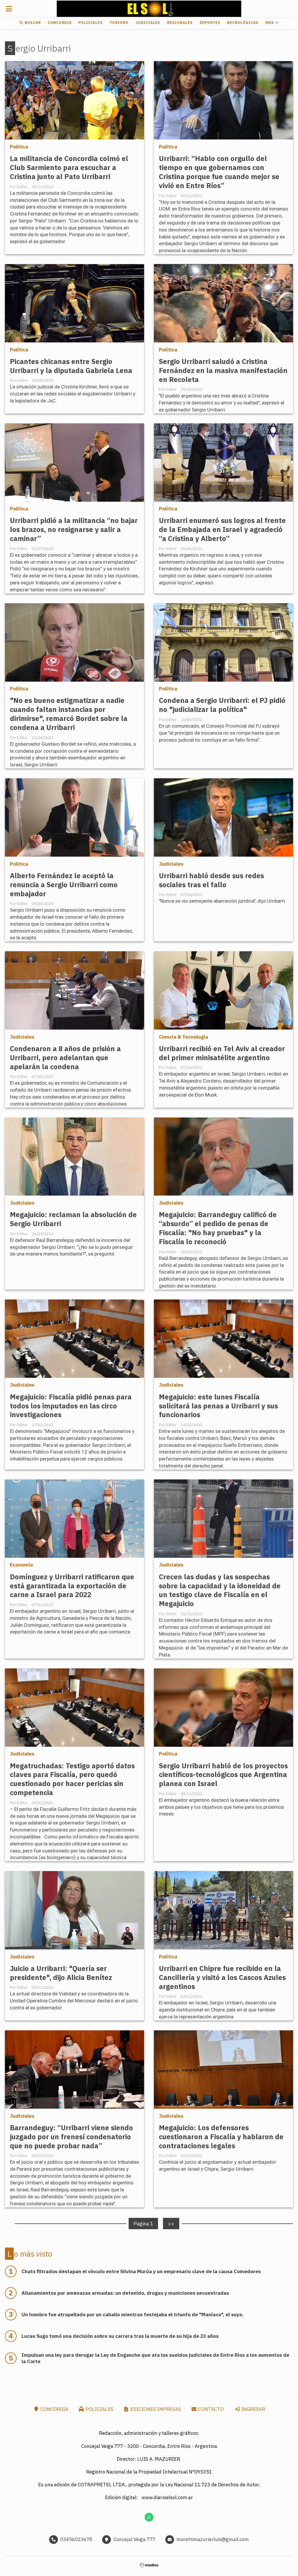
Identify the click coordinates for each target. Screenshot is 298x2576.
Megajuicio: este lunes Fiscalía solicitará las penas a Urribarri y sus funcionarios (218, 1406)
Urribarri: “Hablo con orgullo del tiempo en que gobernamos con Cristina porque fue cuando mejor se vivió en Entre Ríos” (219, 172)
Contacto (210, 2409)
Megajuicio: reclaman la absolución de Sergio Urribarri (73, 1219)
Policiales (91, 23)
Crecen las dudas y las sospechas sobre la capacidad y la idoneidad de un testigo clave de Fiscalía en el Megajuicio (220, 1590)
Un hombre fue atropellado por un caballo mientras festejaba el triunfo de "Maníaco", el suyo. (133, 2315)
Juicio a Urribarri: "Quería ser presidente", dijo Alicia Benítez (61, 1973)
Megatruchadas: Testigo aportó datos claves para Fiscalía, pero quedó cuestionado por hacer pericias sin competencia (72, 1779)
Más (270, 23)
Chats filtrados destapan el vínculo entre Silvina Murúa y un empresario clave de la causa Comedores (141, 2271)
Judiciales (148, 23)
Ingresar (253, 2409)
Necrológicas (243, 23)
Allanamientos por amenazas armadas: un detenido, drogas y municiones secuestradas (125, 2293)
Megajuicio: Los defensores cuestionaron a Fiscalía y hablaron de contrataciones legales (221, 2137)
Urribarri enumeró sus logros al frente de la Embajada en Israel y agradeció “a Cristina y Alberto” (222, 529)
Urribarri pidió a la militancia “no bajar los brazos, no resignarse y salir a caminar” (74, 529)
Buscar (32, 23)
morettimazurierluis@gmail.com (213, 2539)
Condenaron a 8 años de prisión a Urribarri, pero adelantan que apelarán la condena (65, 1058)
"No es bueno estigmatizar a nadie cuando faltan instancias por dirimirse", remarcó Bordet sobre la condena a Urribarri (69, 714)
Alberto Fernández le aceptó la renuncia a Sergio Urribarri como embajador (64, 885)
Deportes (210, 23)
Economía (21, 1565)
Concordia (60, 23)
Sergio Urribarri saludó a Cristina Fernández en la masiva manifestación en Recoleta (223, 371)
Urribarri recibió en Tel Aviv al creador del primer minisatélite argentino (222, 1053)
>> (171, 2223)
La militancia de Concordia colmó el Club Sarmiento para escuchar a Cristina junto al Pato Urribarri (69, 168)
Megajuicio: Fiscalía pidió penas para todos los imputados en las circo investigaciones (71, 1406)
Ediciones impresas (155, 2409)
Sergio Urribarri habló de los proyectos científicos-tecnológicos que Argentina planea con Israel (223, 1775)
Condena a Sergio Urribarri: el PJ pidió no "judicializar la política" (222, 705)
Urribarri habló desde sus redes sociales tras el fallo (211, 880)
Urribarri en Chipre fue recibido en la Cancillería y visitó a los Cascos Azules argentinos (222, 1977)
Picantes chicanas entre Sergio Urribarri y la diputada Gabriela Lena (71, 366)
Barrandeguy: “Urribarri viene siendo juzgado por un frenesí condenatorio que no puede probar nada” (71, 2137)
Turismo (119, 23)
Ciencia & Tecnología (183, 1037)
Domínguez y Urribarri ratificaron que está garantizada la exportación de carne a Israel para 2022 (72, 1586)
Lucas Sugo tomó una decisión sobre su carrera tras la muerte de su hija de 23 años (120, 2336)
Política (19, 147)
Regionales (180, 23)
